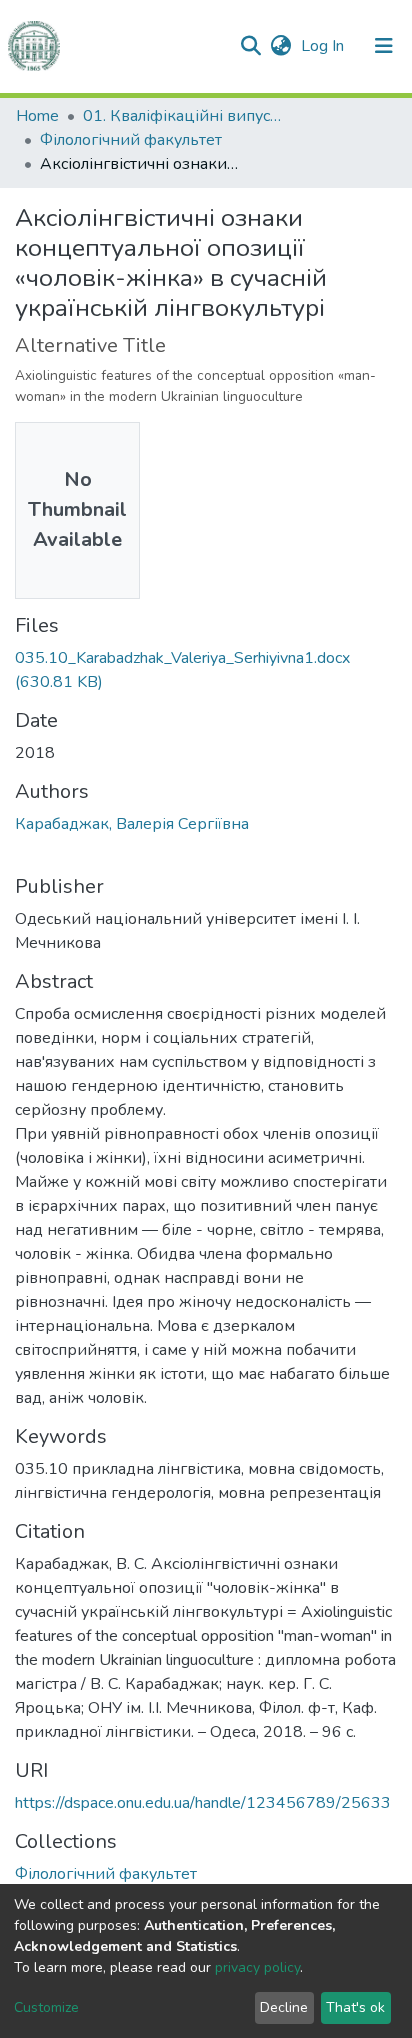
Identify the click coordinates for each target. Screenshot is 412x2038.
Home (37, 116)
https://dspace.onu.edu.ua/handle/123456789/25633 (203, 1803)
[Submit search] (250, 46)
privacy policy (257, 1967)
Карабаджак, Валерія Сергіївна (132, 824)
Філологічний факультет (131, 140)
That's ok (355, 2007)
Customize (46, 2007)
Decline (284, 2007)
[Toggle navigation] (384, 46)
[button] (280, 46)
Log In (324, 46)
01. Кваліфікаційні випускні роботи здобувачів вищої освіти (183, 116)
